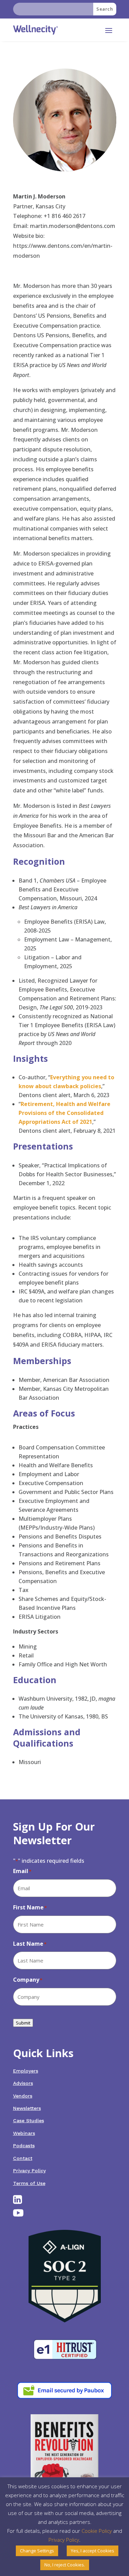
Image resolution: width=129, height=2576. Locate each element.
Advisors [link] (23, 2083)
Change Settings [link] (37, 2551)
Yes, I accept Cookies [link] (93, 2551)
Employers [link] (26, 2071)
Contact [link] (23, 2158)
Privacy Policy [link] (29, 2171)
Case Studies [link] (29, 2121)
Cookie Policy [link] (97, 2531)
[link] (35, 30)
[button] (109, 30)
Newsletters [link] (27, 2108)
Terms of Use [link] (29, 2183)
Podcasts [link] (24, 2146)
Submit (23, 2023)
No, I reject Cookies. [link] (65, 2565)
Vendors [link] (23, 2096)
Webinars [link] (24, 2133)
